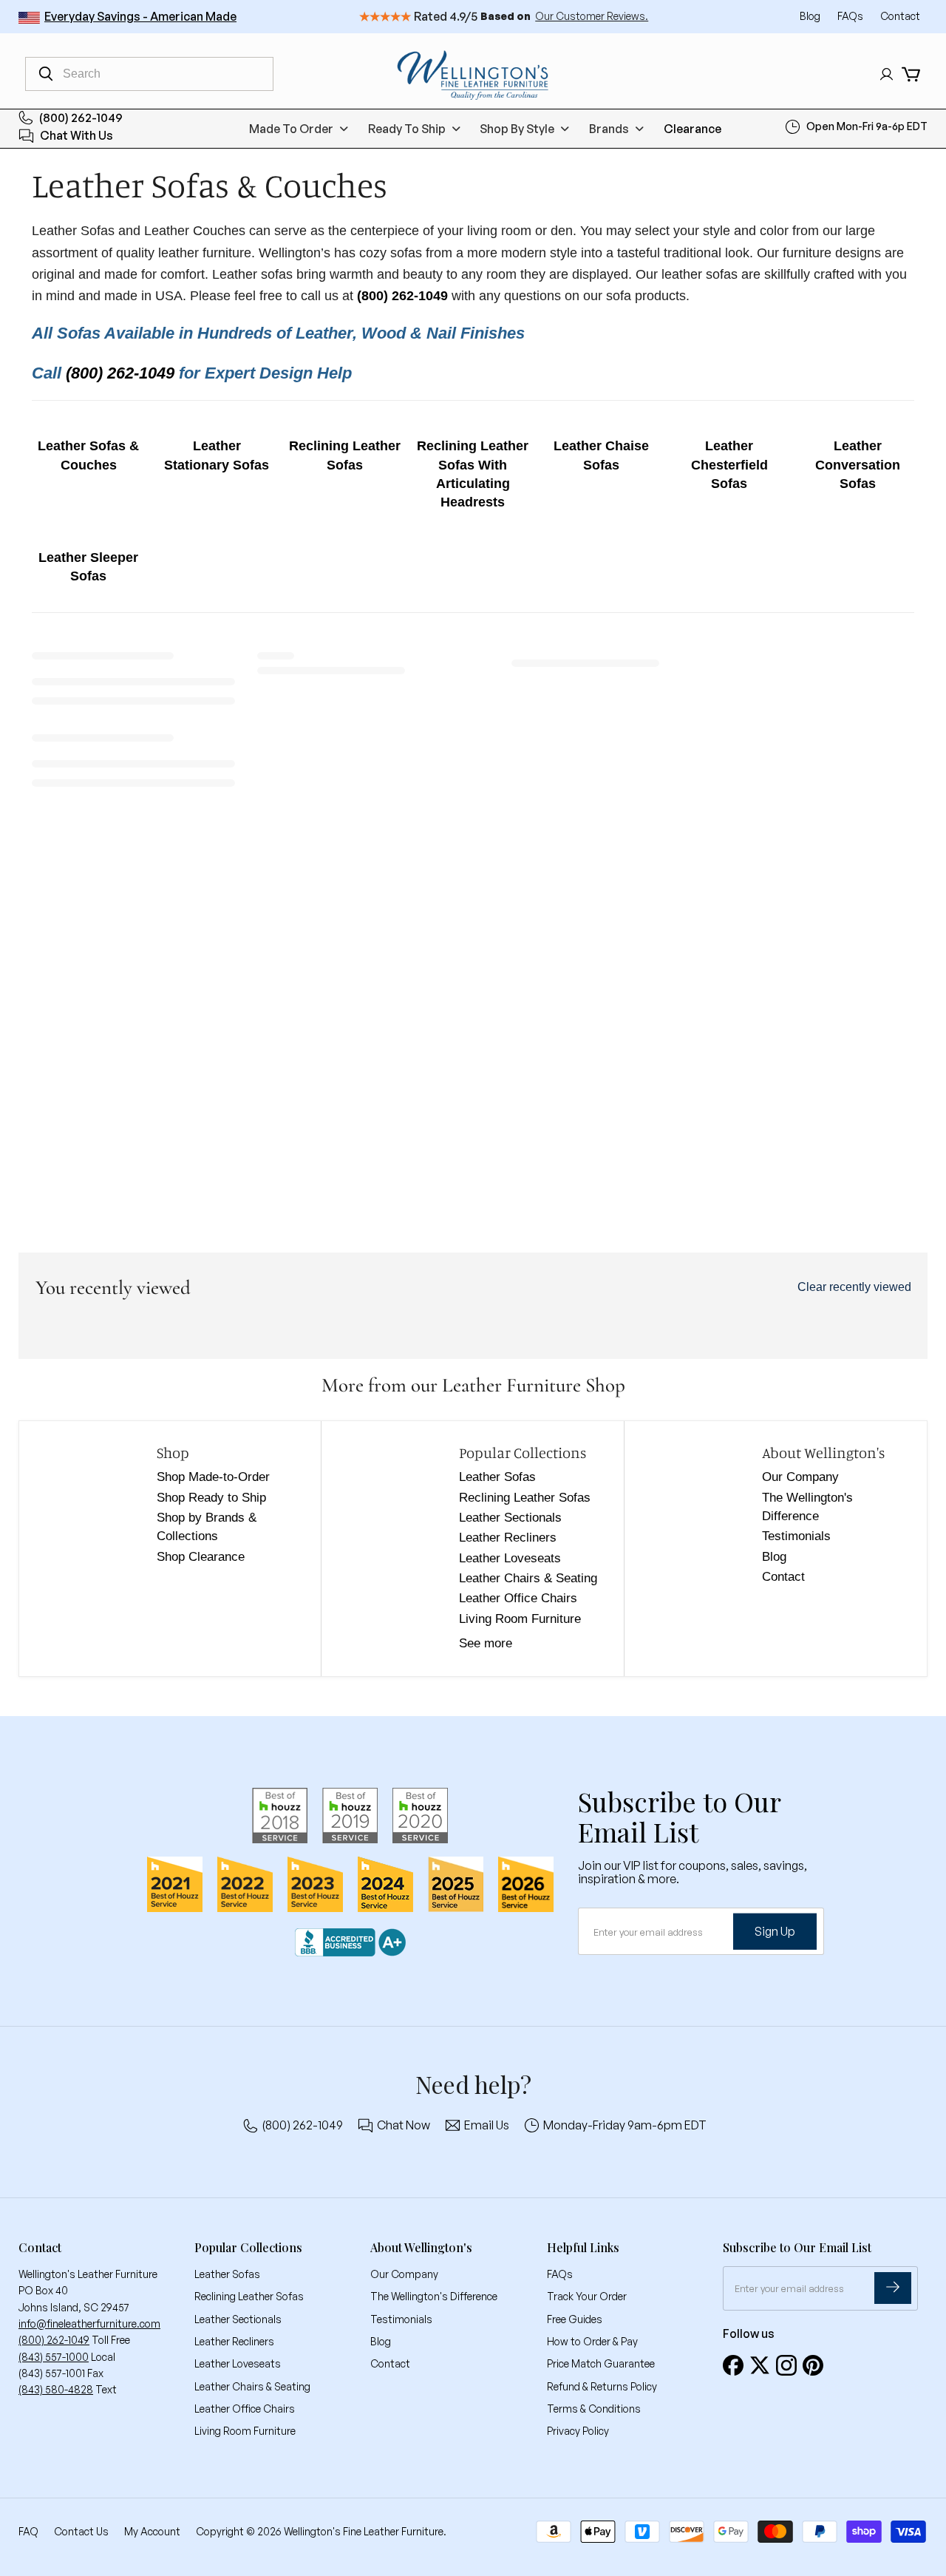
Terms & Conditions (594, 2409)
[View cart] (911, 74)
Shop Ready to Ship (211, 1498)
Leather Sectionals (510, 1518)
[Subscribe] (893, 2288)
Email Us (487, 2125)
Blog (811, 16)
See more (486, 1643)
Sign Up (775, 1931)
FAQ (28, 2531)
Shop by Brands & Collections (207, 1527)
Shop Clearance (201, 1557)
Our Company (800, 1477)
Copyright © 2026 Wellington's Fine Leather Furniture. (321, 2531)
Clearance (693, 129)
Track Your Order (587, 2296)
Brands (609, 129)
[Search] (46, 74)
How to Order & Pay (592, 2341)
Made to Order (291, 129)
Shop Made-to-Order (213, 1477)
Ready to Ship (407, 129)
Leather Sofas (497, 1477)
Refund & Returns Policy (602, 2386)
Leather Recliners (508, 1538)
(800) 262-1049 (81, 118)
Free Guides (575, 2319)
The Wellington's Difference (807, 1507)
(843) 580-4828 (56, 2389)
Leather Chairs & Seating (528, 1578)
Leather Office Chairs (518, 1598)
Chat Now (404, 2125)
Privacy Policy (578, 2431)
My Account (152, 2531)
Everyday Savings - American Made (140, 16)
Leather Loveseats (510, 1558)
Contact (900, 16)
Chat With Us (76, 136)
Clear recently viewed (854, 1287)
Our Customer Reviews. (592, 16)
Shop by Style (517, 129)
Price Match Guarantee (601, 2363)
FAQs (851, 16)
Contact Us (81, 2531)
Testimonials (796, 1536)
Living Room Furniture (520, 1619)
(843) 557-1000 (54, 2357)
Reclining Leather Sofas (525, 1498)
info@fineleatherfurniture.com (89, 2324)
